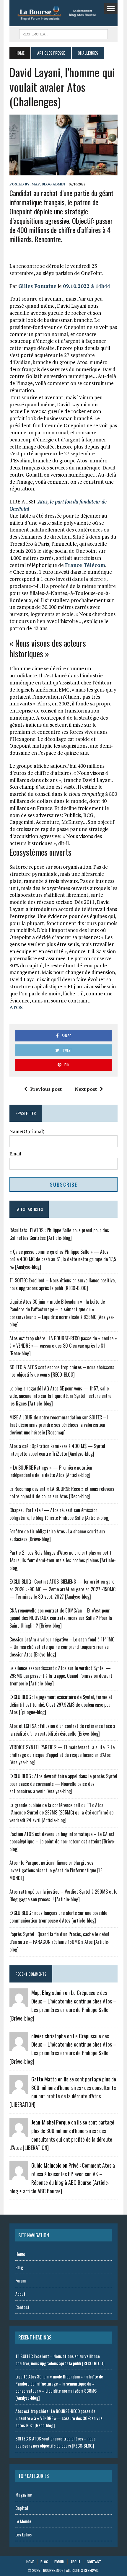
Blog (19, 2267)
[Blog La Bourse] (63, 13)
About (20, 2294)
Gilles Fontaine (37, 286)
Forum (21, 2280)
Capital (22, 2508)
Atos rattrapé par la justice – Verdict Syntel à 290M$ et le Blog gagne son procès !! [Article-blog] (63, 1895)
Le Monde (23, 2521)
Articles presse (51, 53)
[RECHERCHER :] (63, 33)
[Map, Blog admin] (19, 2003)
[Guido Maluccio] (19, 2176)
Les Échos (23, 2534)
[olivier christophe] (19, 2047)
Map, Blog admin (48, 184)
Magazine (24, 2495)
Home (20, 2254)
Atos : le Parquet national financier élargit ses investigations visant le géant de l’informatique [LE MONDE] (56, 1870)
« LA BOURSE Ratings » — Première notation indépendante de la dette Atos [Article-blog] (51, 1471)
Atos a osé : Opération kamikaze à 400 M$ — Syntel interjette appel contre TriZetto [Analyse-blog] (57, 1450)
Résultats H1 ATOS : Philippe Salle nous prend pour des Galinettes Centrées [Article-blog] (59, 1234)
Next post (86, 1089)
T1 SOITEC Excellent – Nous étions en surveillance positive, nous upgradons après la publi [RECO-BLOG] (62, 1284)
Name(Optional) (27, 1131)
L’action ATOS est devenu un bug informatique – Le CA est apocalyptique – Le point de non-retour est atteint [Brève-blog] (62, 1841)
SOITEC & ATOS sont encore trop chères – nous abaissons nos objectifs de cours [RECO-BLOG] (62, 1371)
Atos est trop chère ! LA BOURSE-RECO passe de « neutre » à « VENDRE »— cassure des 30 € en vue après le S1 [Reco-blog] (63, 1346)
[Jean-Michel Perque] (19, 2133)
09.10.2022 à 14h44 (87, 286)
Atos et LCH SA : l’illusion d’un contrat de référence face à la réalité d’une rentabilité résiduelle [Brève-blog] (62, 1730)
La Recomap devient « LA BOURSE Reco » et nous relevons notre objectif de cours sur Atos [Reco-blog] (62, 1493)
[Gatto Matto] (19, 2090)
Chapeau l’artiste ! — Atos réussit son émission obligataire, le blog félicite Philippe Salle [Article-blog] (60, 1514)
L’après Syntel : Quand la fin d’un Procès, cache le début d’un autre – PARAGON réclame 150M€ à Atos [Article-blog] (60, 1942)
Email (15, 1154)
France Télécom (85, 565)
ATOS (16, 1007)
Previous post (46, 1089)
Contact (22, 2307)
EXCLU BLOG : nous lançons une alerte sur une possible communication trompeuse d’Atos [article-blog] (58, 1917)
